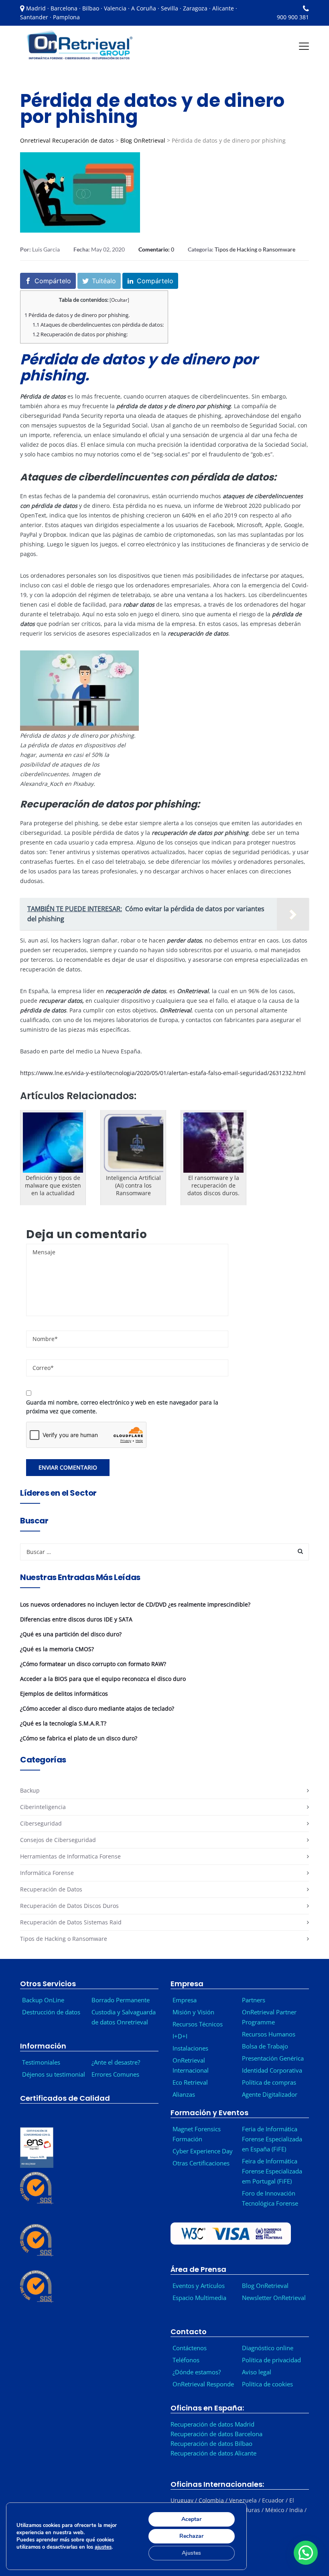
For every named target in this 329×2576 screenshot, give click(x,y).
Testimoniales (41, 2062)
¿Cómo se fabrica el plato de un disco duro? (79, 1738)
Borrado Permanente (121, 2000)
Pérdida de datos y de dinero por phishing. (77, 315)
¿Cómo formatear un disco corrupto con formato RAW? (93, 1664)
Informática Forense (47, 1873)
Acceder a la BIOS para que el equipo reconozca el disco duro (103, 1679)
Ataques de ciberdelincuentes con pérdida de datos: (98, 325)
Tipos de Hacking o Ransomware (255, 249)
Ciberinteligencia (43, 1807)
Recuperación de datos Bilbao (211, 2443)
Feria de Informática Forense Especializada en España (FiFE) (272, 2139)
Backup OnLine (43, 2000)
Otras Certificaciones (201, 2163)
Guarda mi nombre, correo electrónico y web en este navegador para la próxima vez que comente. (122, 1407)
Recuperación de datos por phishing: (80, 334)
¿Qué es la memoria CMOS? (57, 1649)
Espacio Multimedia (199, 2298)
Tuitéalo (104, 281)
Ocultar (119, 300)
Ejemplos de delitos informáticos (64, 1694)
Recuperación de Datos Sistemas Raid (71, 1922)
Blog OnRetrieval (143, 140)
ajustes (103, 2547)
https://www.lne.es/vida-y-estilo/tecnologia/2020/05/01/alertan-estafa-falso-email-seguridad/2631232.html (163, 1073)
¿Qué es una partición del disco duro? (71, 1634)
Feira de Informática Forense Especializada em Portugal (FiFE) (272, 2171)
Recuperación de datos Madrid (212, 2424)
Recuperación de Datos (51, 1889)
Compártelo (53, 281)
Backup (30, 1790)
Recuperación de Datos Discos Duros (69, 1906)
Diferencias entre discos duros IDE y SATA (76, 1619)
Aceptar (191, 2519)
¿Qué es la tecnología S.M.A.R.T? (63, 1723)
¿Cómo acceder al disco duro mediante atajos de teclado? (97, 1708)
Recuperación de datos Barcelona (216, 2434)
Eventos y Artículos (199, 2286)
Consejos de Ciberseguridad (58, 1840)
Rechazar (191, 2536)
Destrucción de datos (51, 2012)
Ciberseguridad (41, 1823)
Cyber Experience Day (203, 2151)
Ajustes (191, 2553)
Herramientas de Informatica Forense (70, 1856)
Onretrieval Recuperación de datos (67, 140)
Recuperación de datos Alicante (213, 2453)
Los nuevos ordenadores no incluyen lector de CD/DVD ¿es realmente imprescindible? (135, 1604)
